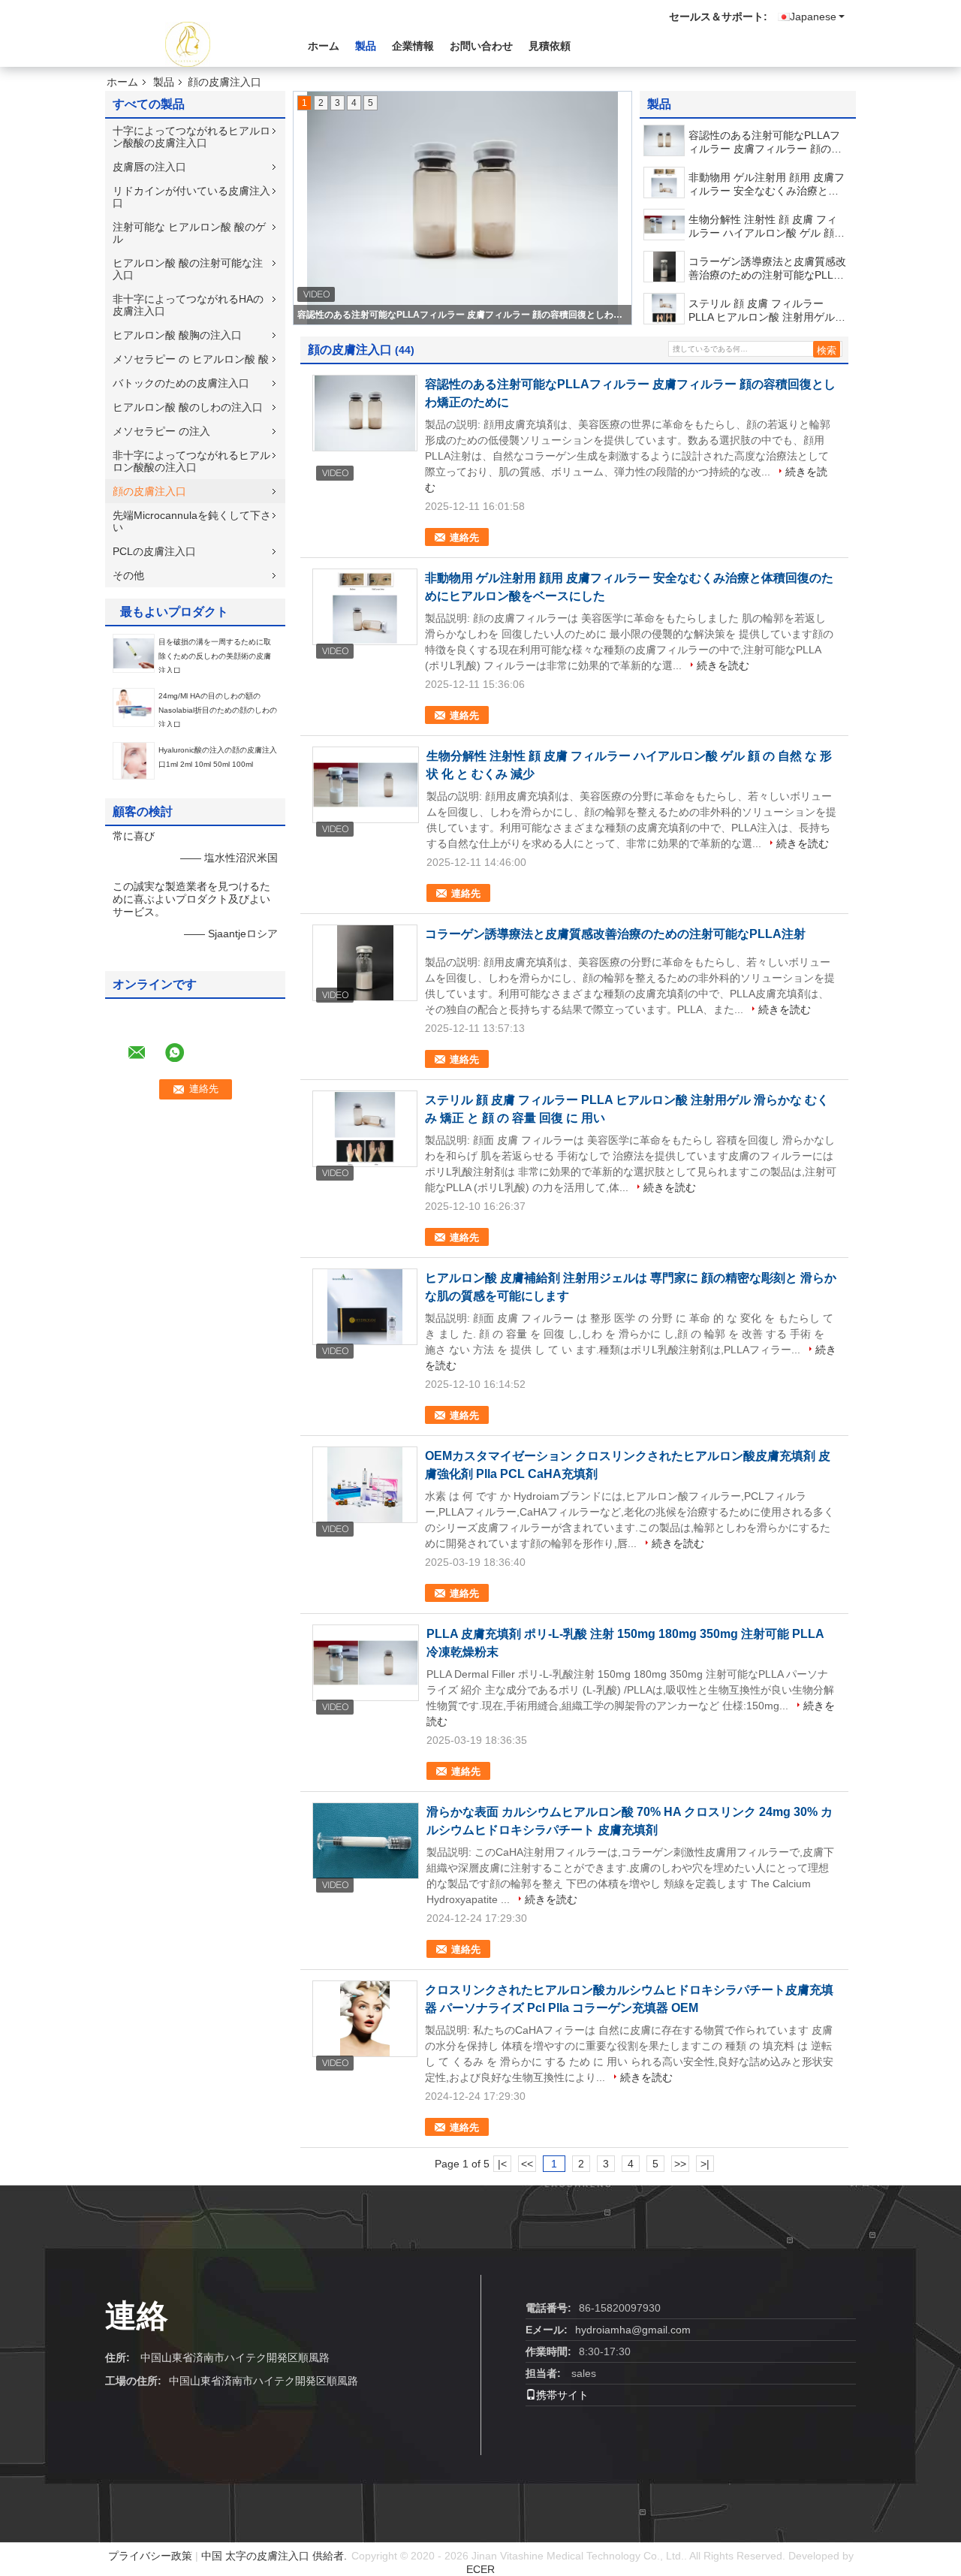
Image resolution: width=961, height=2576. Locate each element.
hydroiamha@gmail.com (633, 2330)
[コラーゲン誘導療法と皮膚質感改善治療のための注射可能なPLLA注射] (664, 267)
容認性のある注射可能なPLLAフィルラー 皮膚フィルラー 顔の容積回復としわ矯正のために (463, 315)
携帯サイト (562, 2395)
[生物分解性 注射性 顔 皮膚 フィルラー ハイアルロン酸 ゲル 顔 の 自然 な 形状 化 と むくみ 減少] (665, 225)
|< (502, 2164)
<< (527, 2164)
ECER (480, 2569)
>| (705, 2164)
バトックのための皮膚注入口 (181, 383)
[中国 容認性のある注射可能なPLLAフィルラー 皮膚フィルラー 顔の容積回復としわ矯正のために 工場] (365, 413)
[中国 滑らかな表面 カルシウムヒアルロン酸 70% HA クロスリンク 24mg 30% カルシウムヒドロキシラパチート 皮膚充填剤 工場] (366, 1841)
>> (680, 2164)
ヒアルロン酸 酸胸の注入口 (177, 335)
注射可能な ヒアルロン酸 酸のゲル (189, 233)
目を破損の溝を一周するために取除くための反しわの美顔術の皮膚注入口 (215, 656)
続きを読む (723, 665)
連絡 (137, 2316)
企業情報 (413, 46)
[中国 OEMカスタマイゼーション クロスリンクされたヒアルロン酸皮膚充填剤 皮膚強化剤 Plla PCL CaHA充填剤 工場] (365, 1485)
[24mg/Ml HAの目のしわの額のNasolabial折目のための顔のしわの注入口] (134, 707)
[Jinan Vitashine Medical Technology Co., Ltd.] (188, 44)
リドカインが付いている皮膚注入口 (191, 197)
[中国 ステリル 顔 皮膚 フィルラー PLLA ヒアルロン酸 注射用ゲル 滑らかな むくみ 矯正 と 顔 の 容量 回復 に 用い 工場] (365, 1129)
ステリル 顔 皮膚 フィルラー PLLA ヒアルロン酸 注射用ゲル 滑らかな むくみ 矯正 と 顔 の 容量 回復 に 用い (766, 311)
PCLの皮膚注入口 (154, 551)
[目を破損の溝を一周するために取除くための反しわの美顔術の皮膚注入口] (134, 653)
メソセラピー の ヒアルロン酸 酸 (191, 359)
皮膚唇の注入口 (149, 167)
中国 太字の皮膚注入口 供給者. (276, 2556)
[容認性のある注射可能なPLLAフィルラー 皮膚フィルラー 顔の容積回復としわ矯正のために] (664, 140)
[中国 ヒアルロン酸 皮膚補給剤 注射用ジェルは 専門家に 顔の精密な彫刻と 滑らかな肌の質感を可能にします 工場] (365, 1307)
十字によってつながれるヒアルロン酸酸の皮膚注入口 (191, 137)
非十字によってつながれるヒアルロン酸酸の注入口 (191, 461)
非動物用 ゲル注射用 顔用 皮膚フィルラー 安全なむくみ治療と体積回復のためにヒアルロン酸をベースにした (767, 184)
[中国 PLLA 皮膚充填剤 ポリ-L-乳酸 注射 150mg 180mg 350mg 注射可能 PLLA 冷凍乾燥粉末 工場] (366, 1663)
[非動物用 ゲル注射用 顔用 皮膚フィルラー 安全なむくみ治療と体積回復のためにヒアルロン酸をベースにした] (664, 182)
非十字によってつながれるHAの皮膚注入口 (188, 305)
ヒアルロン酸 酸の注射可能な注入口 (188, 269)
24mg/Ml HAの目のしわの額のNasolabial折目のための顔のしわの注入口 (218, 710)
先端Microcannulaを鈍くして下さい (192, 521)
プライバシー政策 (150, 2556)
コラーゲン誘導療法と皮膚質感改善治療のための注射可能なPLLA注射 (767, 268)
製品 (366, 46)
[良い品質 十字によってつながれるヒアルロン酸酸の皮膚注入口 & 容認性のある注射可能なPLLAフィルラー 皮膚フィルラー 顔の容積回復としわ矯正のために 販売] (462, 208)
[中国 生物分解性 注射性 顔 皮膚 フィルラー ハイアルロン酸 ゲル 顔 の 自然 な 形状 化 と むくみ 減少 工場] (366, 785)
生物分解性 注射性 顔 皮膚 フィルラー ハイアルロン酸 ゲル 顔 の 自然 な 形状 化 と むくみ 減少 (767, 226)
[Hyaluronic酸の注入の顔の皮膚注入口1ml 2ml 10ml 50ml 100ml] (134, 760)
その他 (128, 575)
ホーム (324, 46)
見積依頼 (550, 46)
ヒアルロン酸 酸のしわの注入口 (188, 407)
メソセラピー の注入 (161, 431)
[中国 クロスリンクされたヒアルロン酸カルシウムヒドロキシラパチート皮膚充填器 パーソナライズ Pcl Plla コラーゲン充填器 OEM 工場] (365, 2019)
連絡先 (464, 537)
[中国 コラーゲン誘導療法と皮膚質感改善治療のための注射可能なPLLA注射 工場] (365, 963)
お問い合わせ (481, 46)
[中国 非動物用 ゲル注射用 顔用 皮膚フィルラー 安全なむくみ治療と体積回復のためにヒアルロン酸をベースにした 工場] (365, 607)
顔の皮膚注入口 (149, 491)
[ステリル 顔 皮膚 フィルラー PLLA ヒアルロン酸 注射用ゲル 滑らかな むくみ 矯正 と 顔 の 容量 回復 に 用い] (664, 309)
